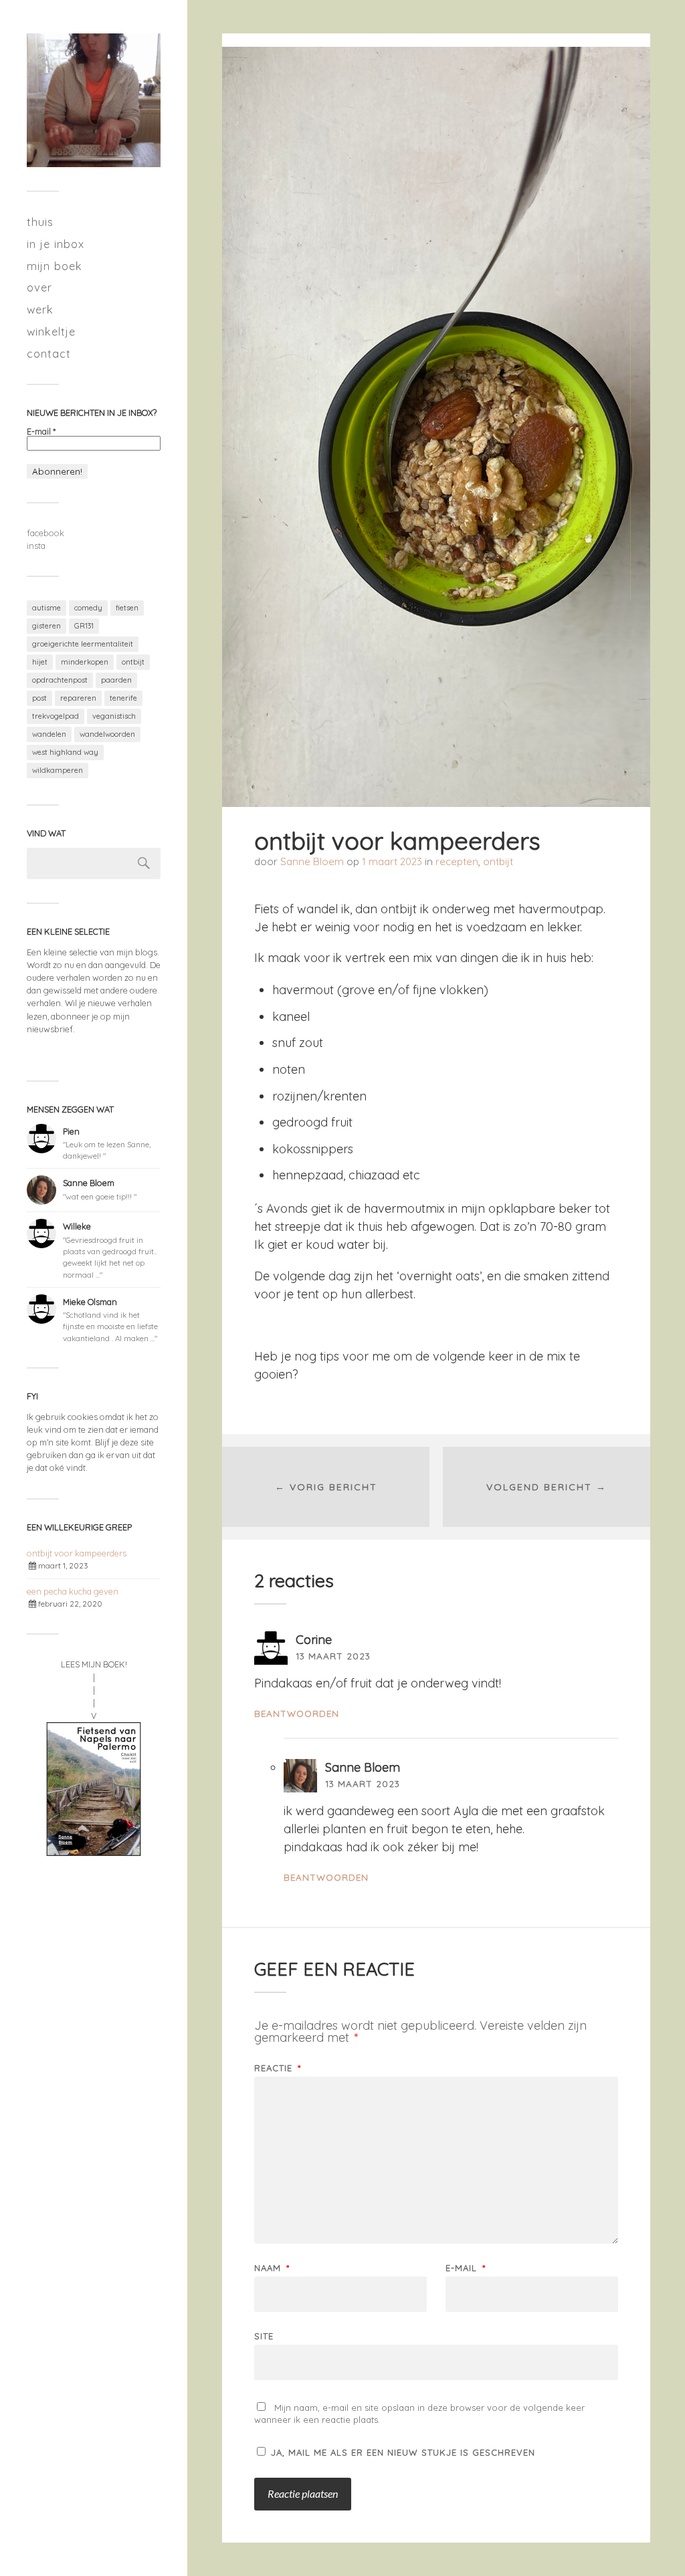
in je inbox (56, 244)
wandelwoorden (107, 734)
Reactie (278, 2068)
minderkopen (85, 662)
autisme (46, 608)
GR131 (84, 626)
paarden (116, 680)
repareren (78, 698)
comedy (88, 608)
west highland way (65, 752)
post (39, 698)
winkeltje (51, 331)
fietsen (127, 608)
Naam (272, 2268)
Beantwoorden (297, 1713)
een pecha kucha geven (73, 1591)
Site (264, 2336)
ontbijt (133, 662)
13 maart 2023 (333, 1656)
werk (40, 309)
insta (36, 546)
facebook (45, 533)
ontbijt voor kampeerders (77, 1553)
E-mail (41, 432)
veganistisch (114, 716)
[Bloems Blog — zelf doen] (94, 100)
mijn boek (55, 266)
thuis (40, 222)
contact (49, 353)
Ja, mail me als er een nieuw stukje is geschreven (401, 2452)
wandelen (49, 734)
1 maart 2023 (392, 861)
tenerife (123, 698)
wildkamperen (58, 770)
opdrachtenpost (60, 680)
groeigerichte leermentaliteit (83, 644)
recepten (457, 861)
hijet (40, 662)
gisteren (46, 626)
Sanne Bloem (312, 861)
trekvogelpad (56, 716)
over (39, 287)
